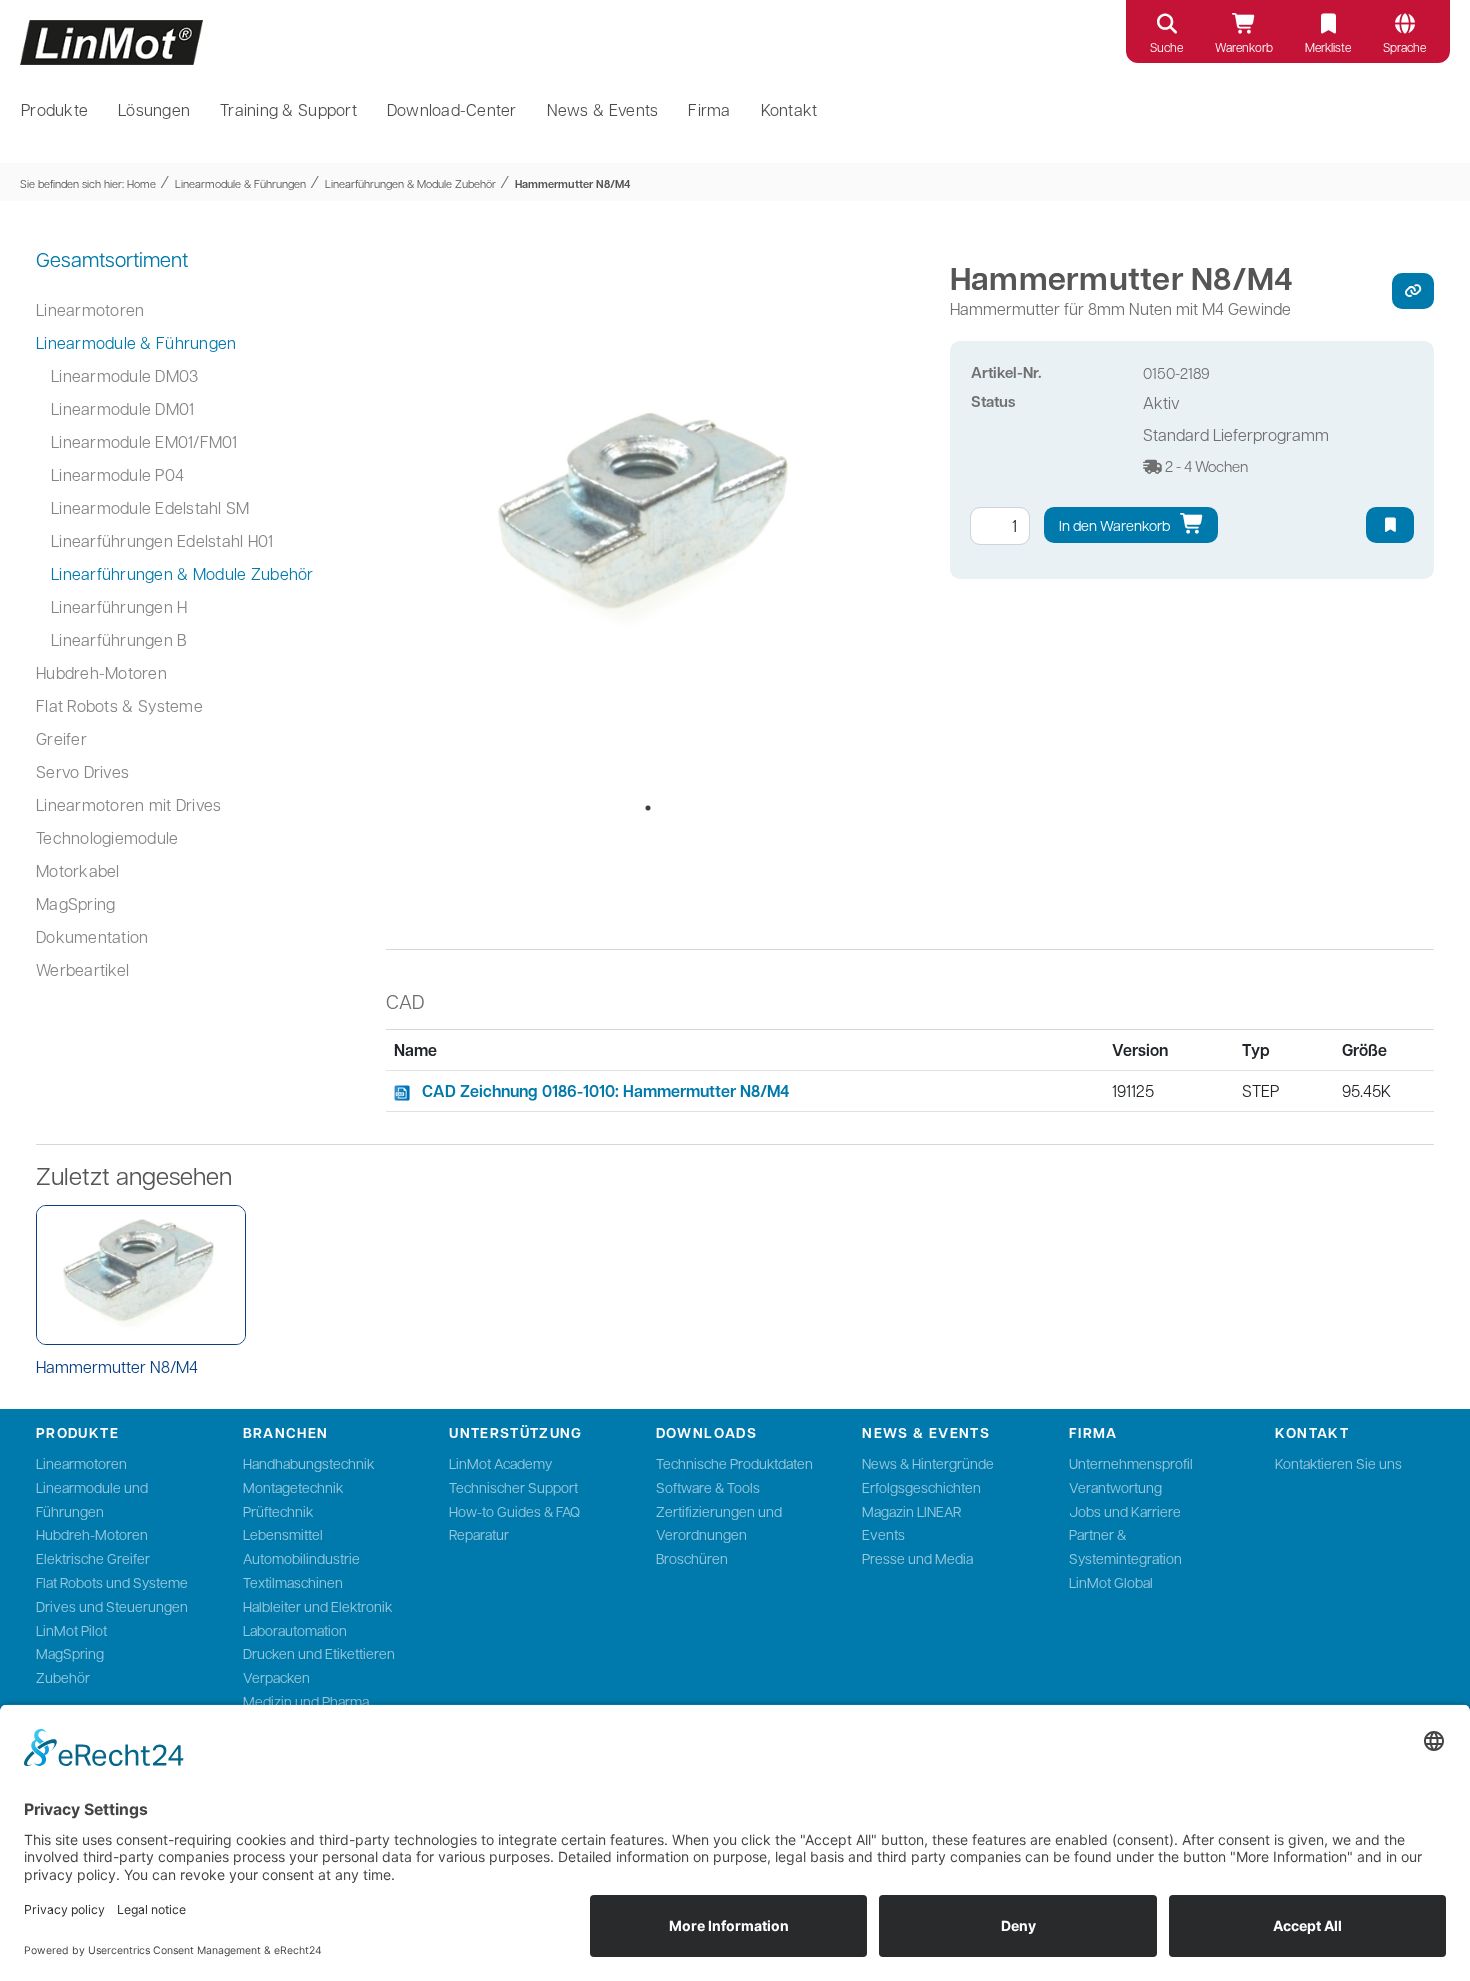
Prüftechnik (278, 1511)
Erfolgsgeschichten (921, 1487)
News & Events (603, 109)
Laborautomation (295, 1630)
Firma (709, 109)
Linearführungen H (119, 606)
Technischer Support (513, 1487)
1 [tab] (648, 808)
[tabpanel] (648, 520)
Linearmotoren (90, 309)
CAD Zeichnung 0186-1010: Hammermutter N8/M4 (605, 1091)
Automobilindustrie (301, 1558)
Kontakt (789, 109)
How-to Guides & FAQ (514, 1511)
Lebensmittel (283, 1534)
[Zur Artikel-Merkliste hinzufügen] (1390, 525)
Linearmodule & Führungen (240, 183)
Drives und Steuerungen (112, 1606)
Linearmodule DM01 (122, 408)
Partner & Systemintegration (1125, 1546)
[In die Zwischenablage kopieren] (1413, 291)
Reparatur (479, 1534)
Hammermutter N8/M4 (572, 183)
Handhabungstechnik (308, 1463)
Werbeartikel (82, 969)
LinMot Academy (500, 1463)
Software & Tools (708, 1487)
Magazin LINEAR (911, 1511)
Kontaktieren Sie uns (1338, 1463)
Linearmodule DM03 (124, 375)
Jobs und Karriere (1125, 1511)
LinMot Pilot (71, 1630)
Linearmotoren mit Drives (128, 804)
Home (141, 183)
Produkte (54, 109)
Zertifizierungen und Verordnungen (719, 1523)
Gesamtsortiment (112, 259)
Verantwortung (1115, 1487)
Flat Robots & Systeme (119, 705)
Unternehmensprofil (1131, 1463)
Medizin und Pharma (306, 1701)
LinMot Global (1111, 1582)
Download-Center (452, 109)
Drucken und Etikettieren (319, 1653)
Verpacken (276, 1677)
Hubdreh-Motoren (101, 672)
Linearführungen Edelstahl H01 (162, 540)
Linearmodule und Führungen (92, 1499)
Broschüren (692, 1558)
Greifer (61, 738)
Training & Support (288, 109)
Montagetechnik (293, 1487)
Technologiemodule (107, 837)
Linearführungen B (119, 639)
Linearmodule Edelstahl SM (150, 507)
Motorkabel (78, 870)
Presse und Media (917, 1558)
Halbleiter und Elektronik (317, 1606)
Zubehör (63, 1677)
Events (883, 1534)
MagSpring (75, 903)
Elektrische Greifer (93, 1558)
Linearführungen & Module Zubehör (410, 183)
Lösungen (154, 109)
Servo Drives (82, 771)
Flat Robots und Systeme (112, 1582)
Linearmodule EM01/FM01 (144, 441)
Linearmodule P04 (117, 474)
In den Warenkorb (1116, 525)
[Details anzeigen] (141, 1275)
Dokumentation (92, 936)
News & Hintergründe (928, 1463)
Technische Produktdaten (734, 1463)
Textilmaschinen (293, 1582)
